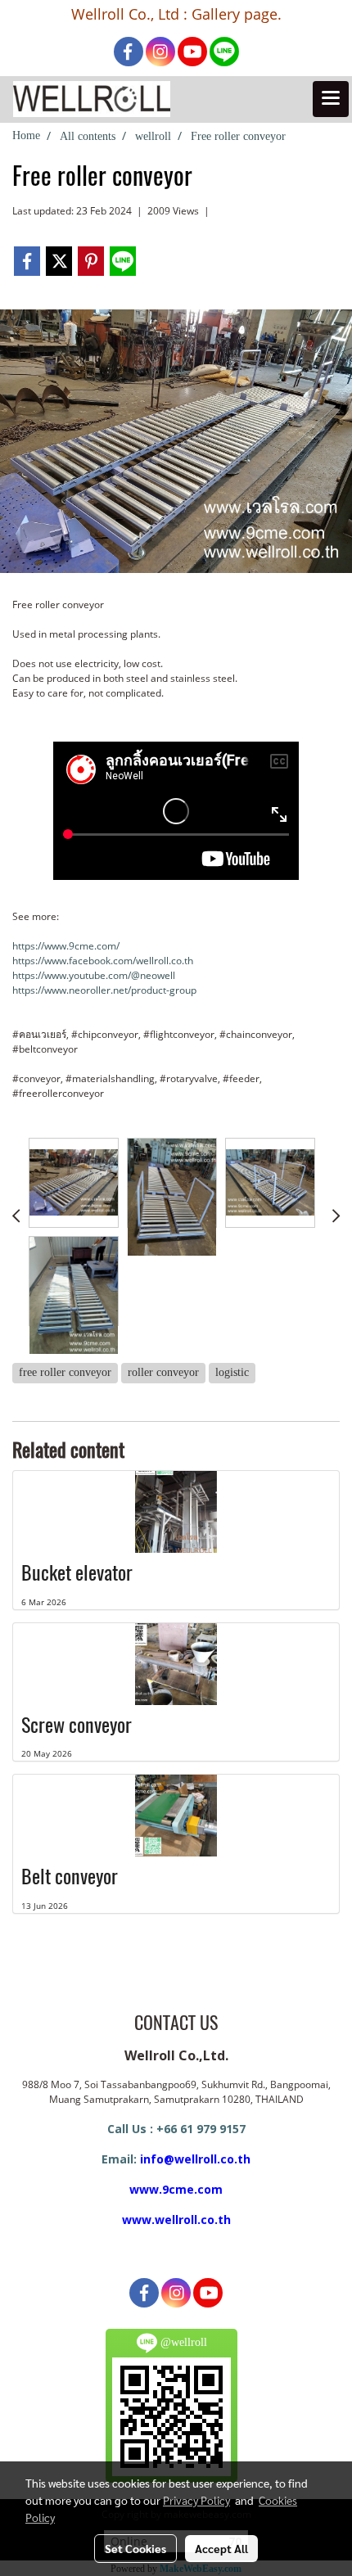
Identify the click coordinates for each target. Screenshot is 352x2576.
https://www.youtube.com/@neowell (94, 975)
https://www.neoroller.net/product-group (104, 990)
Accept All (221, 2548)
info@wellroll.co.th (195, 2159)
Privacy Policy (196, 2500)
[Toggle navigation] (331, 99)
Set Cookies (135, 2548)
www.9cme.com (176, 2189)
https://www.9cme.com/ (66, 946)
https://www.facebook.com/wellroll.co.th (103, 961)
